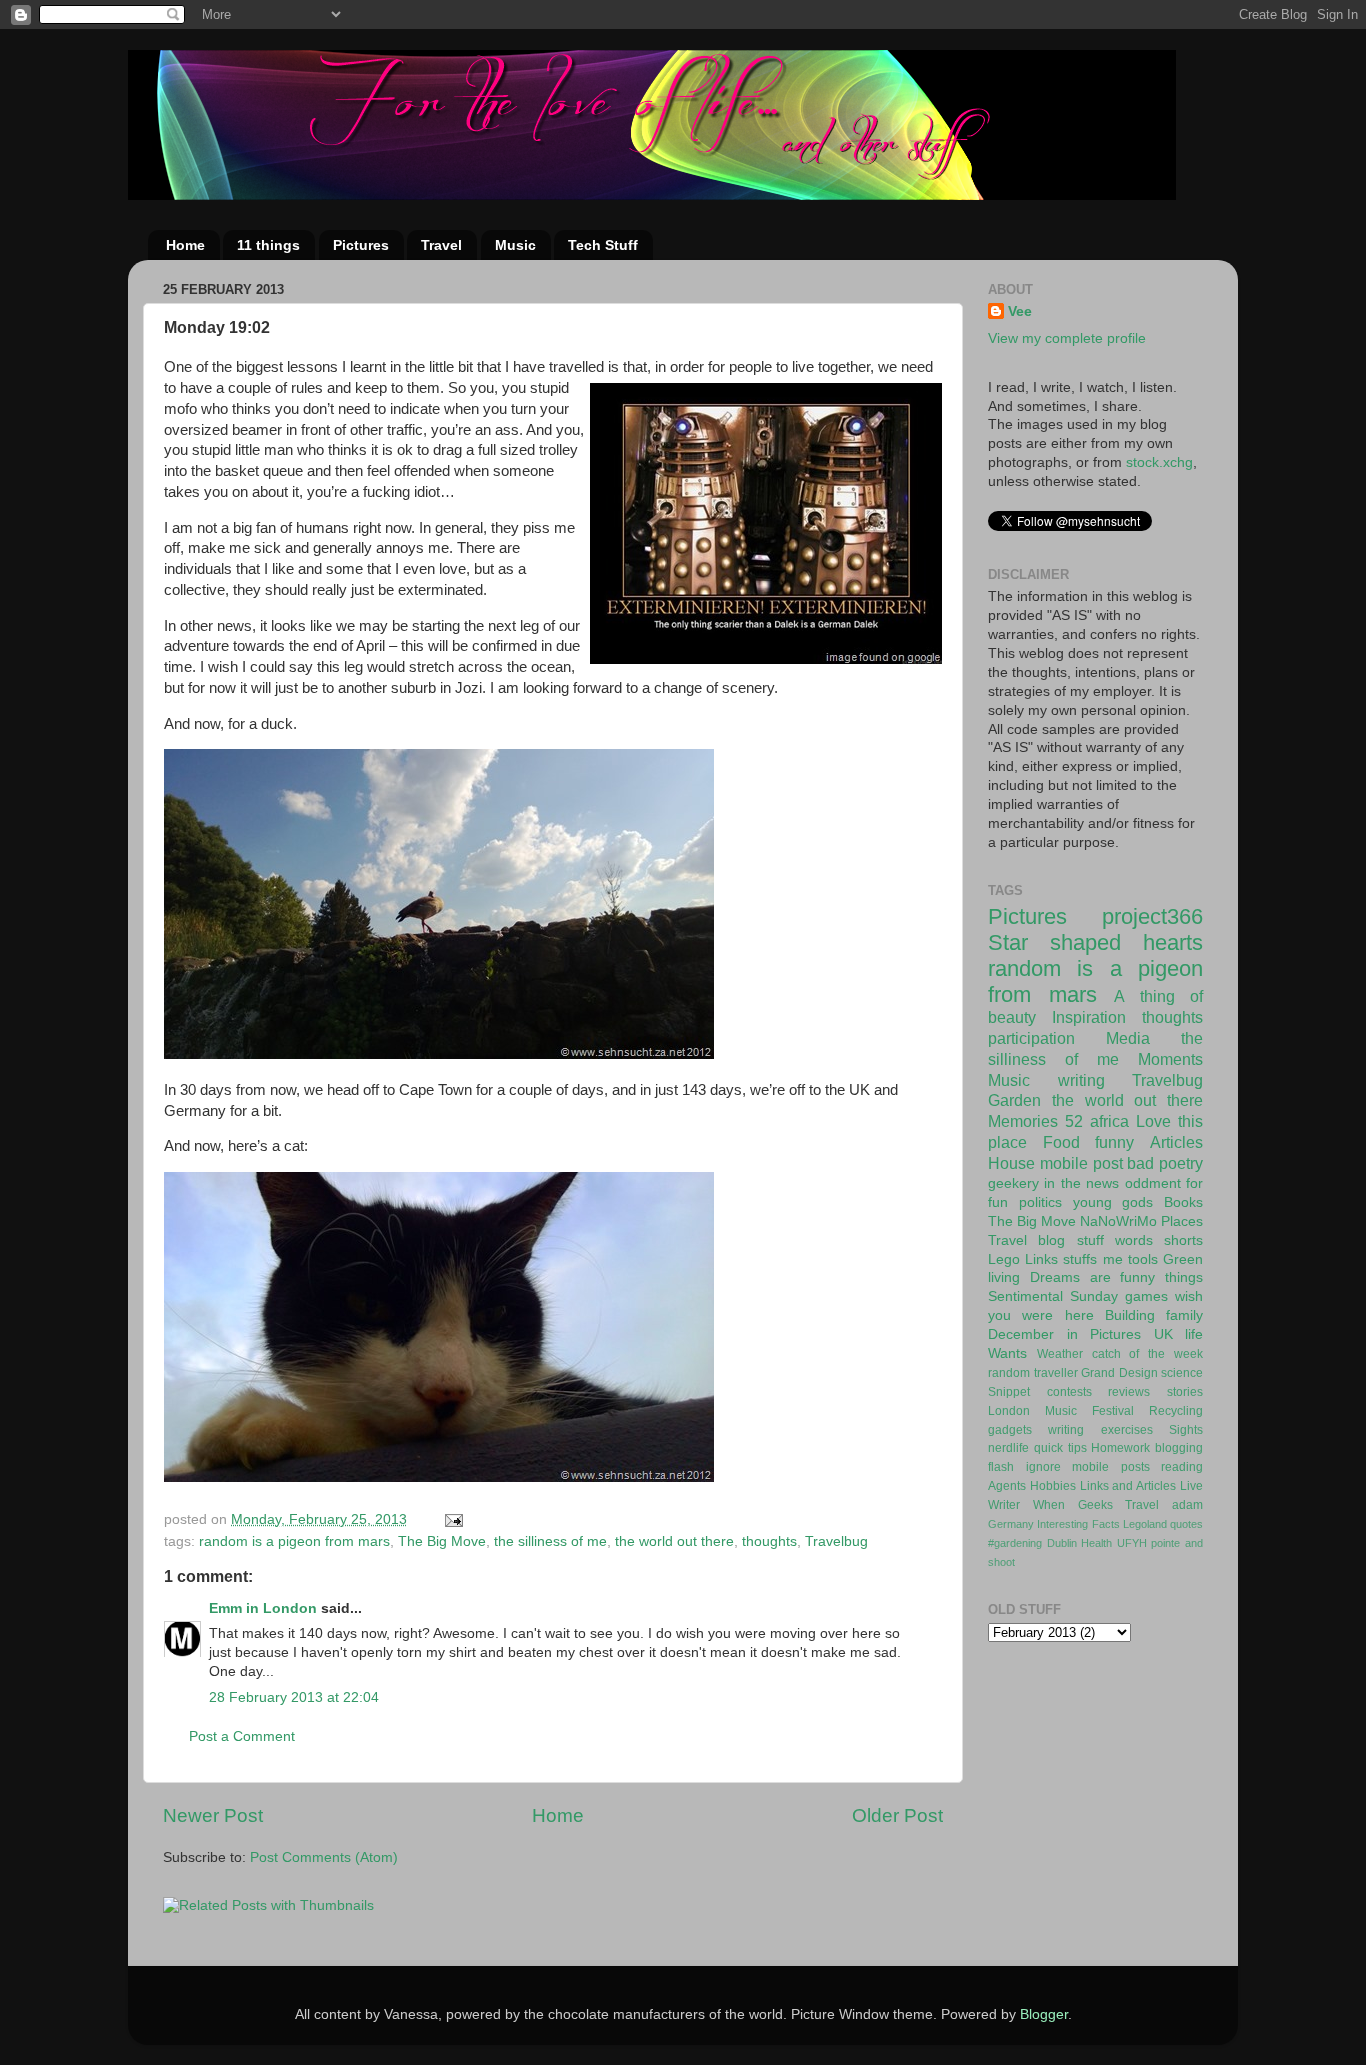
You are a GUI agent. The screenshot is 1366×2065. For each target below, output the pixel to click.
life (1194, 1334)
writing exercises (1100, 1430)
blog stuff (1070, 1240)
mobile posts (1111, 1467)
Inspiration (1089, 1017)
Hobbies (1053, 1486)
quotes (1186, 1524)
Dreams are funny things (1116, 1277)
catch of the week (1147, 1354)
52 (1074, 1121)
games (1146, 1296)
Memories (1023, 1121)
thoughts (769, 1541)
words (1134, 1240)
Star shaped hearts (1095, 942)
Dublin (1062, 1543)
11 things (268, 245)
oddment (1153, 1183)
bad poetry (1165, 1163)
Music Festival (1089, 1411)
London (1009, 1411)
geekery (1013, 1183)
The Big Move (442, 1541)
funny (1114, 1142)
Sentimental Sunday (1053, 1296)
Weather (1060, 1354)
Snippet (1009, 1392)
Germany (1011, 1524)
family (1184, 1315)
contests (1069, 1392)
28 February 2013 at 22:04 (294, 1697)
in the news (1081, 1183)
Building (1130, 1315)
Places (1182, 1221)
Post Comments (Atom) (324, 1857)
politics (1040, 1202)
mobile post (1081, 1163)
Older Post (897, 1815)
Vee (1020, 311)
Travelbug (836, 1541)
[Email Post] (452, 1519)
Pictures (361, 245)
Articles (1176, 1142)
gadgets (1010, 1430)
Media (1128, 1038)
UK (1163, 1334)
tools (1143, 1259)
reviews (1129, 1392)
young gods (1113, 1202)
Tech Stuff (603, 245)
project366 (1152, 916)
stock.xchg (1159, 462)
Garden (1014, 1100)
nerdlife (1008, 1448)
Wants (1007, 1353)
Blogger (1044, 2014)
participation (1031, 1038)
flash (1001, 1467)
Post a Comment (242, 1736)
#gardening (1015, 1543)
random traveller (1033, 1373)
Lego (1004, 1259)
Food (1061, 1142)
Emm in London (263, 1608)
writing (1081, 1080)
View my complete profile (1067, 338)
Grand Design (1119, 1373)
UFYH (1132, 1543)
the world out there (674, 1541)
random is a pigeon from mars (294, 1541)
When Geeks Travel (1096, 1505)
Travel (441, 245)
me (1113, 1259)
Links (1041, 1259)
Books (1183, 1202)
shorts (1183, 1240)
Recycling (1176, 1411)
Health (1096, 1543)
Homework (1120, 1448)
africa (1109, 1121)
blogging (1179, 1448)
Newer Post (213, 1815)
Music (515, 245)
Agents (1007, 1486)
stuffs (1080, 1259)
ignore (1043, 1467)
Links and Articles (1128, 1486)
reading (1182, 1467)
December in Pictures (1064, 1334)
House (1011, 1163)
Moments (1170, 1059)
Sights (1186, 1430)
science (1182, 1373)
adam (1187, 1505)
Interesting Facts (1078, 1524)
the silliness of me (550, 1541)
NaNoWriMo (1118, 1221)
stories (1185, 1392)
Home (185, 245)
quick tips (1060, 1448)
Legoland (1145, 1524)
